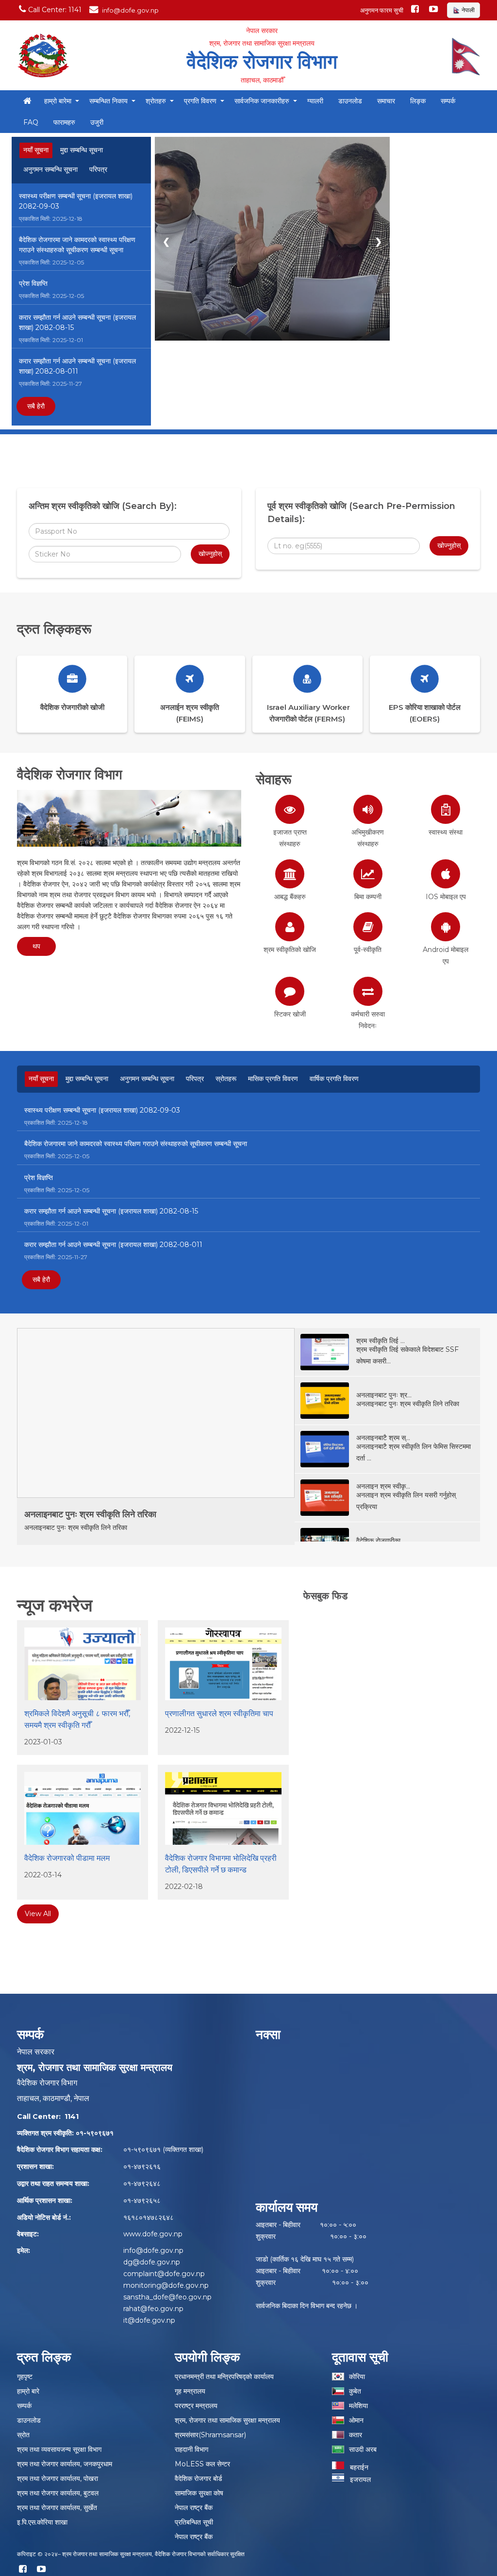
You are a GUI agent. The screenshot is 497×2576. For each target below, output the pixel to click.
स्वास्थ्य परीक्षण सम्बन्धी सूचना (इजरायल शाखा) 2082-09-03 (76, 201)
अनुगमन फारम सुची (382, 10)
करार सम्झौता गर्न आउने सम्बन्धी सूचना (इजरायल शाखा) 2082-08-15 (77, 322)
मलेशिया (358, 2406)
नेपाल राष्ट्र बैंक (194, 2537)
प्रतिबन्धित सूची (194, 2522)
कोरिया (357, 2377)
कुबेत (355, 2391)
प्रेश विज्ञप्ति (33, 283)
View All (38, 1914)
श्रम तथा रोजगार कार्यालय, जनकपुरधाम (65, 2464)
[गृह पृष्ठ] (27, 101)
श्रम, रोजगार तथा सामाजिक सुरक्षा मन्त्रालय (227, 2420)
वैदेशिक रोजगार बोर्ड (199, 2478)
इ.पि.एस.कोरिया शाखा (42, 2522)
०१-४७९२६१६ (142, 2166)
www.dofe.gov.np (153, 2234)
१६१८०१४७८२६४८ (149, 2217)
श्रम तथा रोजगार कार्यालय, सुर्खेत (57, 2508)
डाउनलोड (29, 2420)
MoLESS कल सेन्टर (202, 2464)
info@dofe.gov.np (153, 2250)
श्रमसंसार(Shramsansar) (210, 2435)
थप (36, 946)
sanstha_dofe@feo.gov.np (167, 2297)
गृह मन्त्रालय (190, 2391)
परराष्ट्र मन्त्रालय (196, 2406)
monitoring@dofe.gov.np (166, 2285)
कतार (356, 2435)
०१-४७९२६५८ (142, 2200)
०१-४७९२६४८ (142, 2183)
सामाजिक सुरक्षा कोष (199, 2493)
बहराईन (356, 2467)
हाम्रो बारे (28, 2391)
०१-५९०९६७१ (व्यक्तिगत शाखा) (163, 2149)
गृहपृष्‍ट (25, 2377)
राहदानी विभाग (191, 2449)
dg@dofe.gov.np (152, 2262)
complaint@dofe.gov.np (164, 2274)
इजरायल (357, 2479)
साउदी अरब (363, 2449)
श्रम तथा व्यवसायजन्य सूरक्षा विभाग (59, 2449)
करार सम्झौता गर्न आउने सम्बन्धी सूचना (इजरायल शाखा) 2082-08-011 (77, 366)
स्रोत (23, 2435)
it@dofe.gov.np (149, 2320)
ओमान (356, 2420)
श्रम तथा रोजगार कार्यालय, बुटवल (58, 2493)
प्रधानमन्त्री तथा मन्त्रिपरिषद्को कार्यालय (224, 2377)
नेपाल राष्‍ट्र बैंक (194, 2508)
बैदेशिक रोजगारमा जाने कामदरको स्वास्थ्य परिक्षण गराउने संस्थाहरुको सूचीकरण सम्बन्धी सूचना (77, 245)
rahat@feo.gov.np (153, 2309)
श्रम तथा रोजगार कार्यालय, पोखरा (58, 2478)
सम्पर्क (24, 2406)
